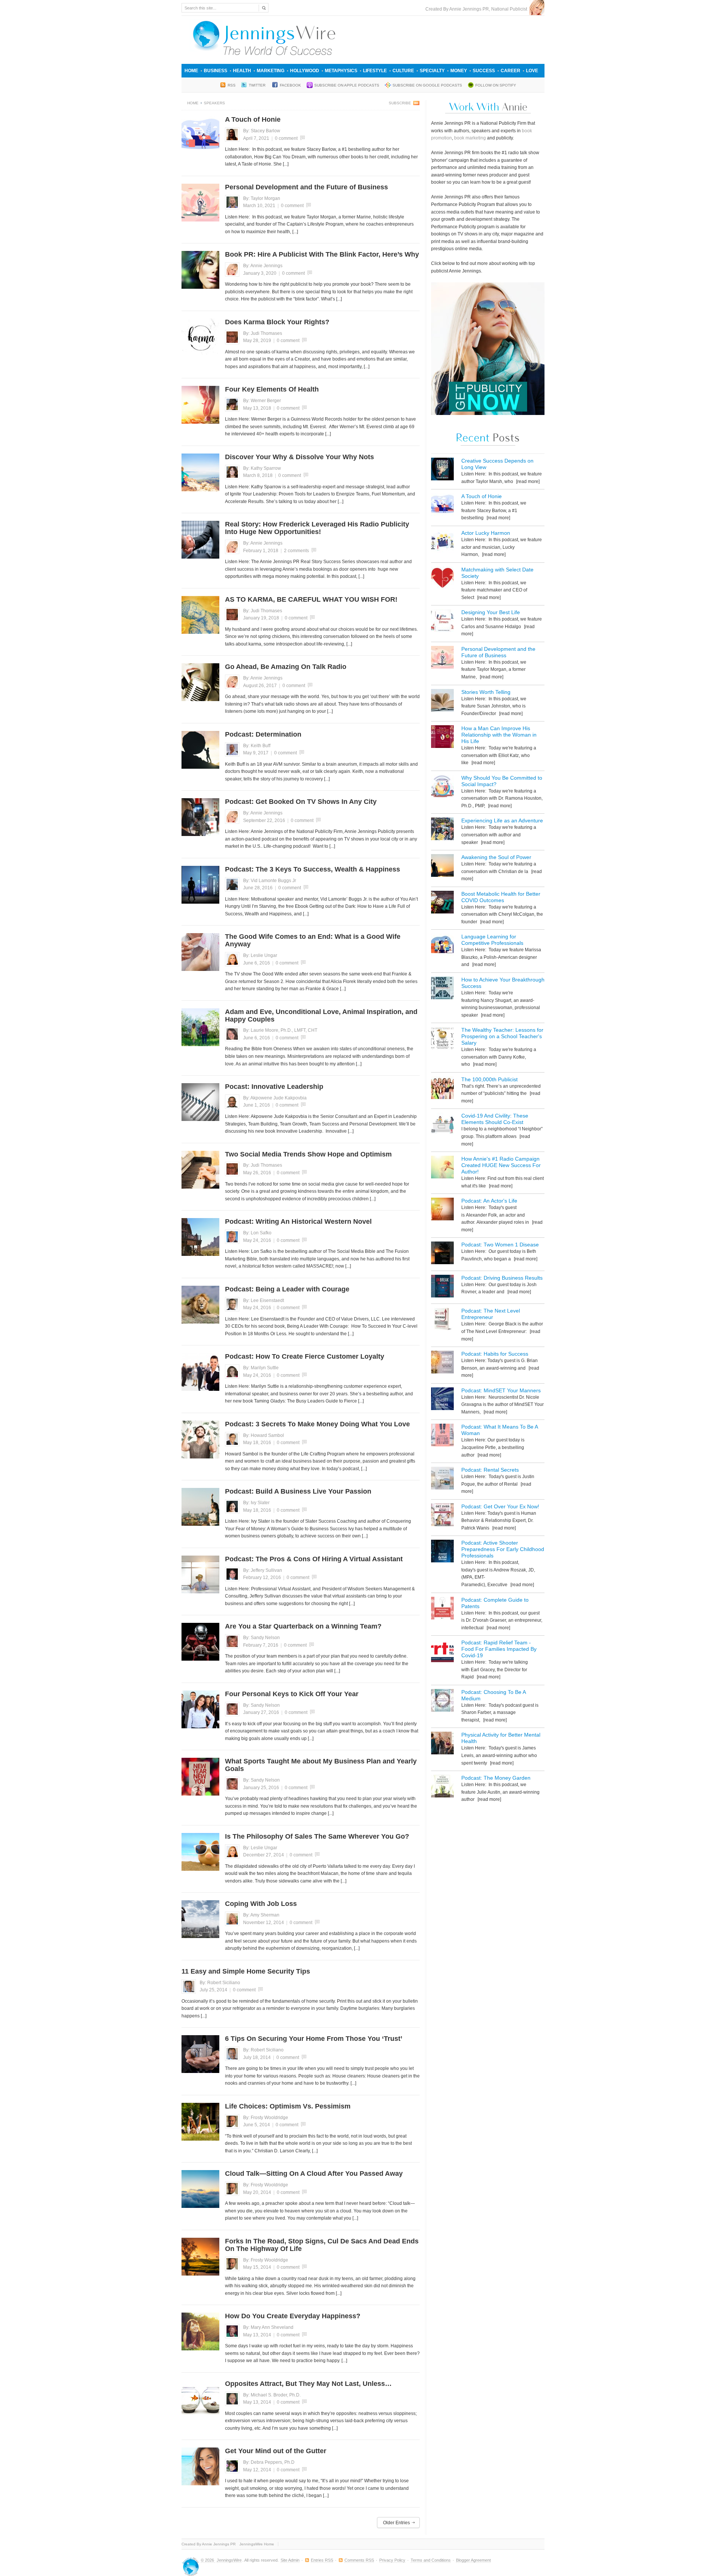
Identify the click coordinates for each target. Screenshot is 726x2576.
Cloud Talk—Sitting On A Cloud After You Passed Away (314, 2173)
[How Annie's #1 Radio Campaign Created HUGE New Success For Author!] (442, 1168)
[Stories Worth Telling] (442, 702)
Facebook (290, 85)
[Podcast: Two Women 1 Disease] (442, 1254)
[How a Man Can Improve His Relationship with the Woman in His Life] (442, 738)
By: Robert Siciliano (220, 1983)
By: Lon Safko (257, 1233)
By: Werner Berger (262, 401)
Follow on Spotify (496, 85)
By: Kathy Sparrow (262, 468)
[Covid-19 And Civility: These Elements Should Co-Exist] (442, 1125)
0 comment (286, 138)
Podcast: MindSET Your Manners (501, 1390)
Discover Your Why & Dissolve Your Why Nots (299, 457)
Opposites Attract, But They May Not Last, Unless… (308, 2384)
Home (191, 71)
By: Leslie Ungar (260, 955)
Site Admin (290, 2560)
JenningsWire (229, 2560)
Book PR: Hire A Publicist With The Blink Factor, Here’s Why (322, 254)
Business (216, 71)
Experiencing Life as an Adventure (502, 820)
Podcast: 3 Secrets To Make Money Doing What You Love (317, 1424)
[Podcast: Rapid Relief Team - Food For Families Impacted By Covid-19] (442, 1652)
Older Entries (396, 2523)
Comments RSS (359, 2560)
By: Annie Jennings (263, 266)
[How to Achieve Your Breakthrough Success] (442, 989)
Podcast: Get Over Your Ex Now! (500, 1506)
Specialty (432, 71)
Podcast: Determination (263, 734)
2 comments (296, 551)
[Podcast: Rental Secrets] (442, 1479)
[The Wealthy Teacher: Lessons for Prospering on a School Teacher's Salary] (442, 1040)
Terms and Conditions (431, 2560)
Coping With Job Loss (261, 1904)
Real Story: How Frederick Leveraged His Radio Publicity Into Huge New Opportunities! (317, 528)
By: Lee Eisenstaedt (264, 1300)
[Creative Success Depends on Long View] (442, 470)
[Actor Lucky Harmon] (442, 543)
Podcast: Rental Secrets (490, 1470)
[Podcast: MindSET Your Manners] (442, 1400)
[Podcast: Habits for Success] (442, 1363)
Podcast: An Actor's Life (489, 1201)
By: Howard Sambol (264, 1435)
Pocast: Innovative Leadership (274, 1087)
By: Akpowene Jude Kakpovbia (275, 1098)
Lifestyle (375, 71)
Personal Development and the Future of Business (306, 187)
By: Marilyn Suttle (261, 1368)
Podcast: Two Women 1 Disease (500, 1245)
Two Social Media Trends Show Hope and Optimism (308, 1154)
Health (242, 71)
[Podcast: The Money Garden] (442, 1787)
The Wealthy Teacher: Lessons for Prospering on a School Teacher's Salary (502, 1036)
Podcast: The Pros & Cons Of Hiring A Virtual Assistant (314, 1559)
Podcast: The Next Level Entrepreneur (491, 1314)
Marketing (271, 71)
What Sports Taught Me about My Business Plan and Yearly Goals (321, 1765)
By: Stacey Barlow (262, 131)
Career (510, 71)
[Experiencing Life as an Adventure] (442, 830)
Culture (403, 71)
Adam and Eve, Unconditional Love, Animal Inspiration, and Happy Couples (321, 1016)
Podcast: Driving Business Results (502, 1278)
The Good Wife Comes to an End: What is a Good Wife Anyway (313, 940)
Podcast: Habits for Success (495, 1354)
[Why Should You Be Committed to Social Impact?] (442, 787)
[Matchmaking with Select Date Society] (442, 579)
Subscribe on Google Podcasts (427, 85)
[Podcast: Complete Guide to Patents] (442, 1609)
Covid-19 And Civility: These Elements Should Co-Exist (495, 1119)
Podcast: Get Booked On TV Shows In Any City (301, 802)
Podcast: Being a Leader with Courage (287, 1289)
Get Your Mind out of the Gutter (276, 2451)
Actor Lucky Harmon (486, 533)
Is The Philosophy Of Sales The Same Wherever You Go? (317, 1836)
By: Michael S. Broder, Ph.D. (272, 2395)
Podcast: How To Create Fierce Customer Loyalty (305, 1356)
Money (459, 71)
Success (484, 71)
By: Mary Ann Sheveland (268, 2327)
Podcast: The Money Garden (496, 1778)
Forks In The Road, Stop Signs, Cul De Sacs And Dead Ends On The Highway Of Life (322, 2245)
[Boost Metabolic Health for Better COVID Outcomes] (442, 903)
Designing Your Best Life (491, 612)
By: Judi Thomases (263, 333)
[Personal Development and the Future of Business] (442, 659)
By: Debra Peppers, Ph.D (269, 2462)
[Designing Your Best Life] (442, 622)
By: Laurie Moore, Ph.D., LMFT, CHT (280, 1030)
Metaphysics (341, 71)
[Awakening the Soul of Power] (442, 867)
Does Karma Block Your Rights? (277, 322)
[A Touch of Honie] (442, 506)
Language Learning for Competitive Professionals (492, 940)
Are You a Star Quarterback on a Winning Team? (303, 1626)
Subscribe (400, 103)
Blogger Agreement (473, 2560)
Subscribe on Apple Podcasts (347, 85)
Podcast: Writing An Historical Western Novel (298, 1221)
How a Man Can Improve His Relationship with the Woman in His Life (499, 735)
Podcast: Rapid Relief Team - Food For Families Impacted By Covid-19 (499, 1649)
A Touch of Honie (253, 119)
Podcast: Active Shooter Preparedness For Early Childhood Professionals (503, 1549)
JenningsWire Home (257, 2544)
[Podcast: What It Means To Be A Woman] (442, 1436)
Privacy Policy (392, 2560)
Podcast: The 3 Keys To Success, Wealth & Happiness (313, 869)
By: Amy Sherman (261, 1915)
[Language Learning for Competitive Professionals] (442, 946)
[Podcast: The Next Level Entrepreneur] (442, 1320)
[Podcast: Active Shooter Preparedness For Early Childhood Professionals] (442, 1552)
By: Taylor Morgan (262, 198)
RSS (232, 85)
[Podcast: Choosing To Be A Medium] (442, 1702)
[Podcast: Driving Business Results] (442, 1287)
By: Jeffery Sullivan (263, 1570)
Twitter (258, 85)
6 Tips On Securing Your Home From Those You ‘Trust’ (314, 2039)
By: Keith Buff (257, 746)
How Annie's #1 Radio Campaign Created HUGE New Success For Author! (501, 1165)
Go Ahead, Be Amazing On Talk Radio (286, 667)
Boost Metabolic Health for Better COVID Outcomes (501, 897)
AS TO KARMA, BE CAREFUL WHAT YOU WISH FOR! (311, 599)
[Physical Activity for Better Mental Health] (442, 1744)
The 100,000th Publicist (489, 1079)
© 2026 (208, 2560)
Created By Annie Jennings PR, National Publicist (477, 9)
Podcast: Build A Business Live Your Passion (298, 1491)
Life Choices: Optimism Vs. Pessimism (288, 2106)
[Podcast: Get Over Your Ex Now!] (442, 1516)
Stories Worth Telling (486, 692)
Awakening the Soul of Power (496, 857)
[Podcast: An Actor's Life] (442, 1210)
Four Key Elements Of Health (272, 389)
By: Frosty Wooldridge (266, 2118)
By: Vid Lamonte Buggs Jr (270, 881)
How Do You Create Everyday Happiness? (293, 2316)
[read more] (527, 481)
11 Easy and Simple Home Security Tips (246, 1971)
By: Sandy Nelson (261, 1638)
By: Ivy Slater (256, 1503)
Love (532, 71)
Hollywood (305, 71)
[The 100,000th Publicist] (442, 1089)
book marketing (470, 138)
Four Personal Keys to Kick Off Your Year (292, 1694)
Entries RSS (322, 2560)
